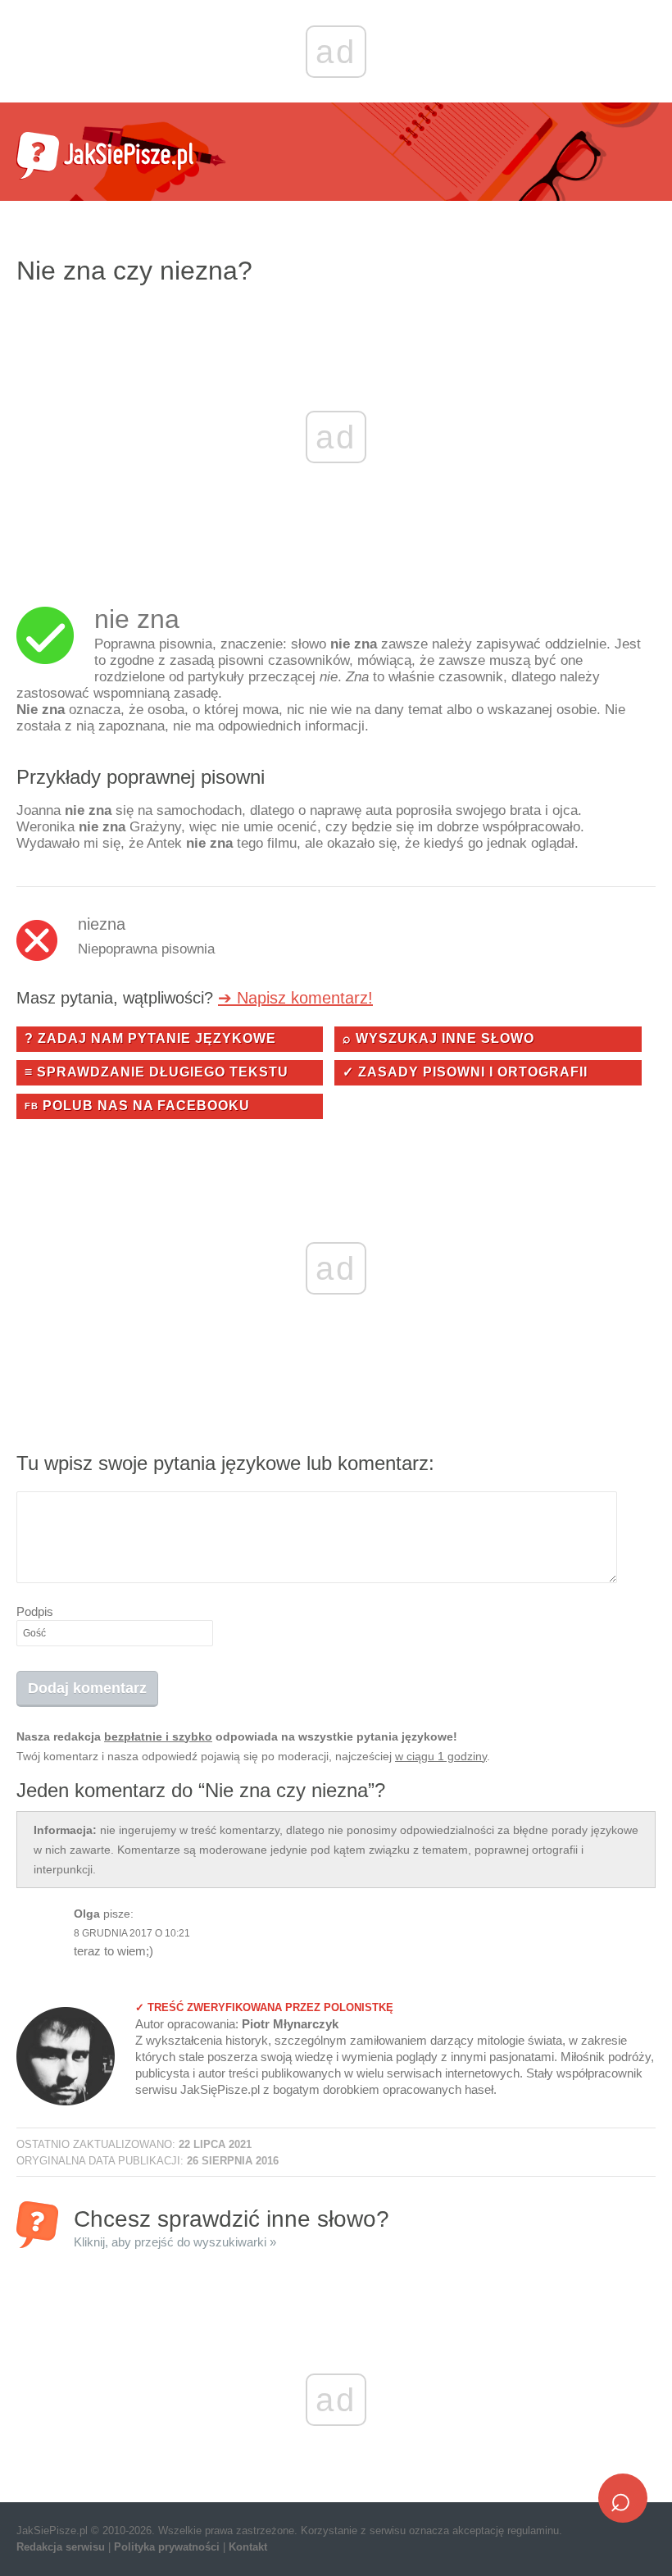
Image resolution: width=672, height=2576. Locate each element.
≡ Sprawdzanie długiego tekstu (157, 1072)
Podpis (35, 1611)
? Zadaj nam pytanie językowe (150, 1038)
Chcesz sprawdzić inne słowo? (232, 2227)
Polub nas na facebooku (137, 1106)
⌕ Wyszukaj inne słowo (438, 1038)
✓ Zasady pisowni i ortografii (465, 1072)
